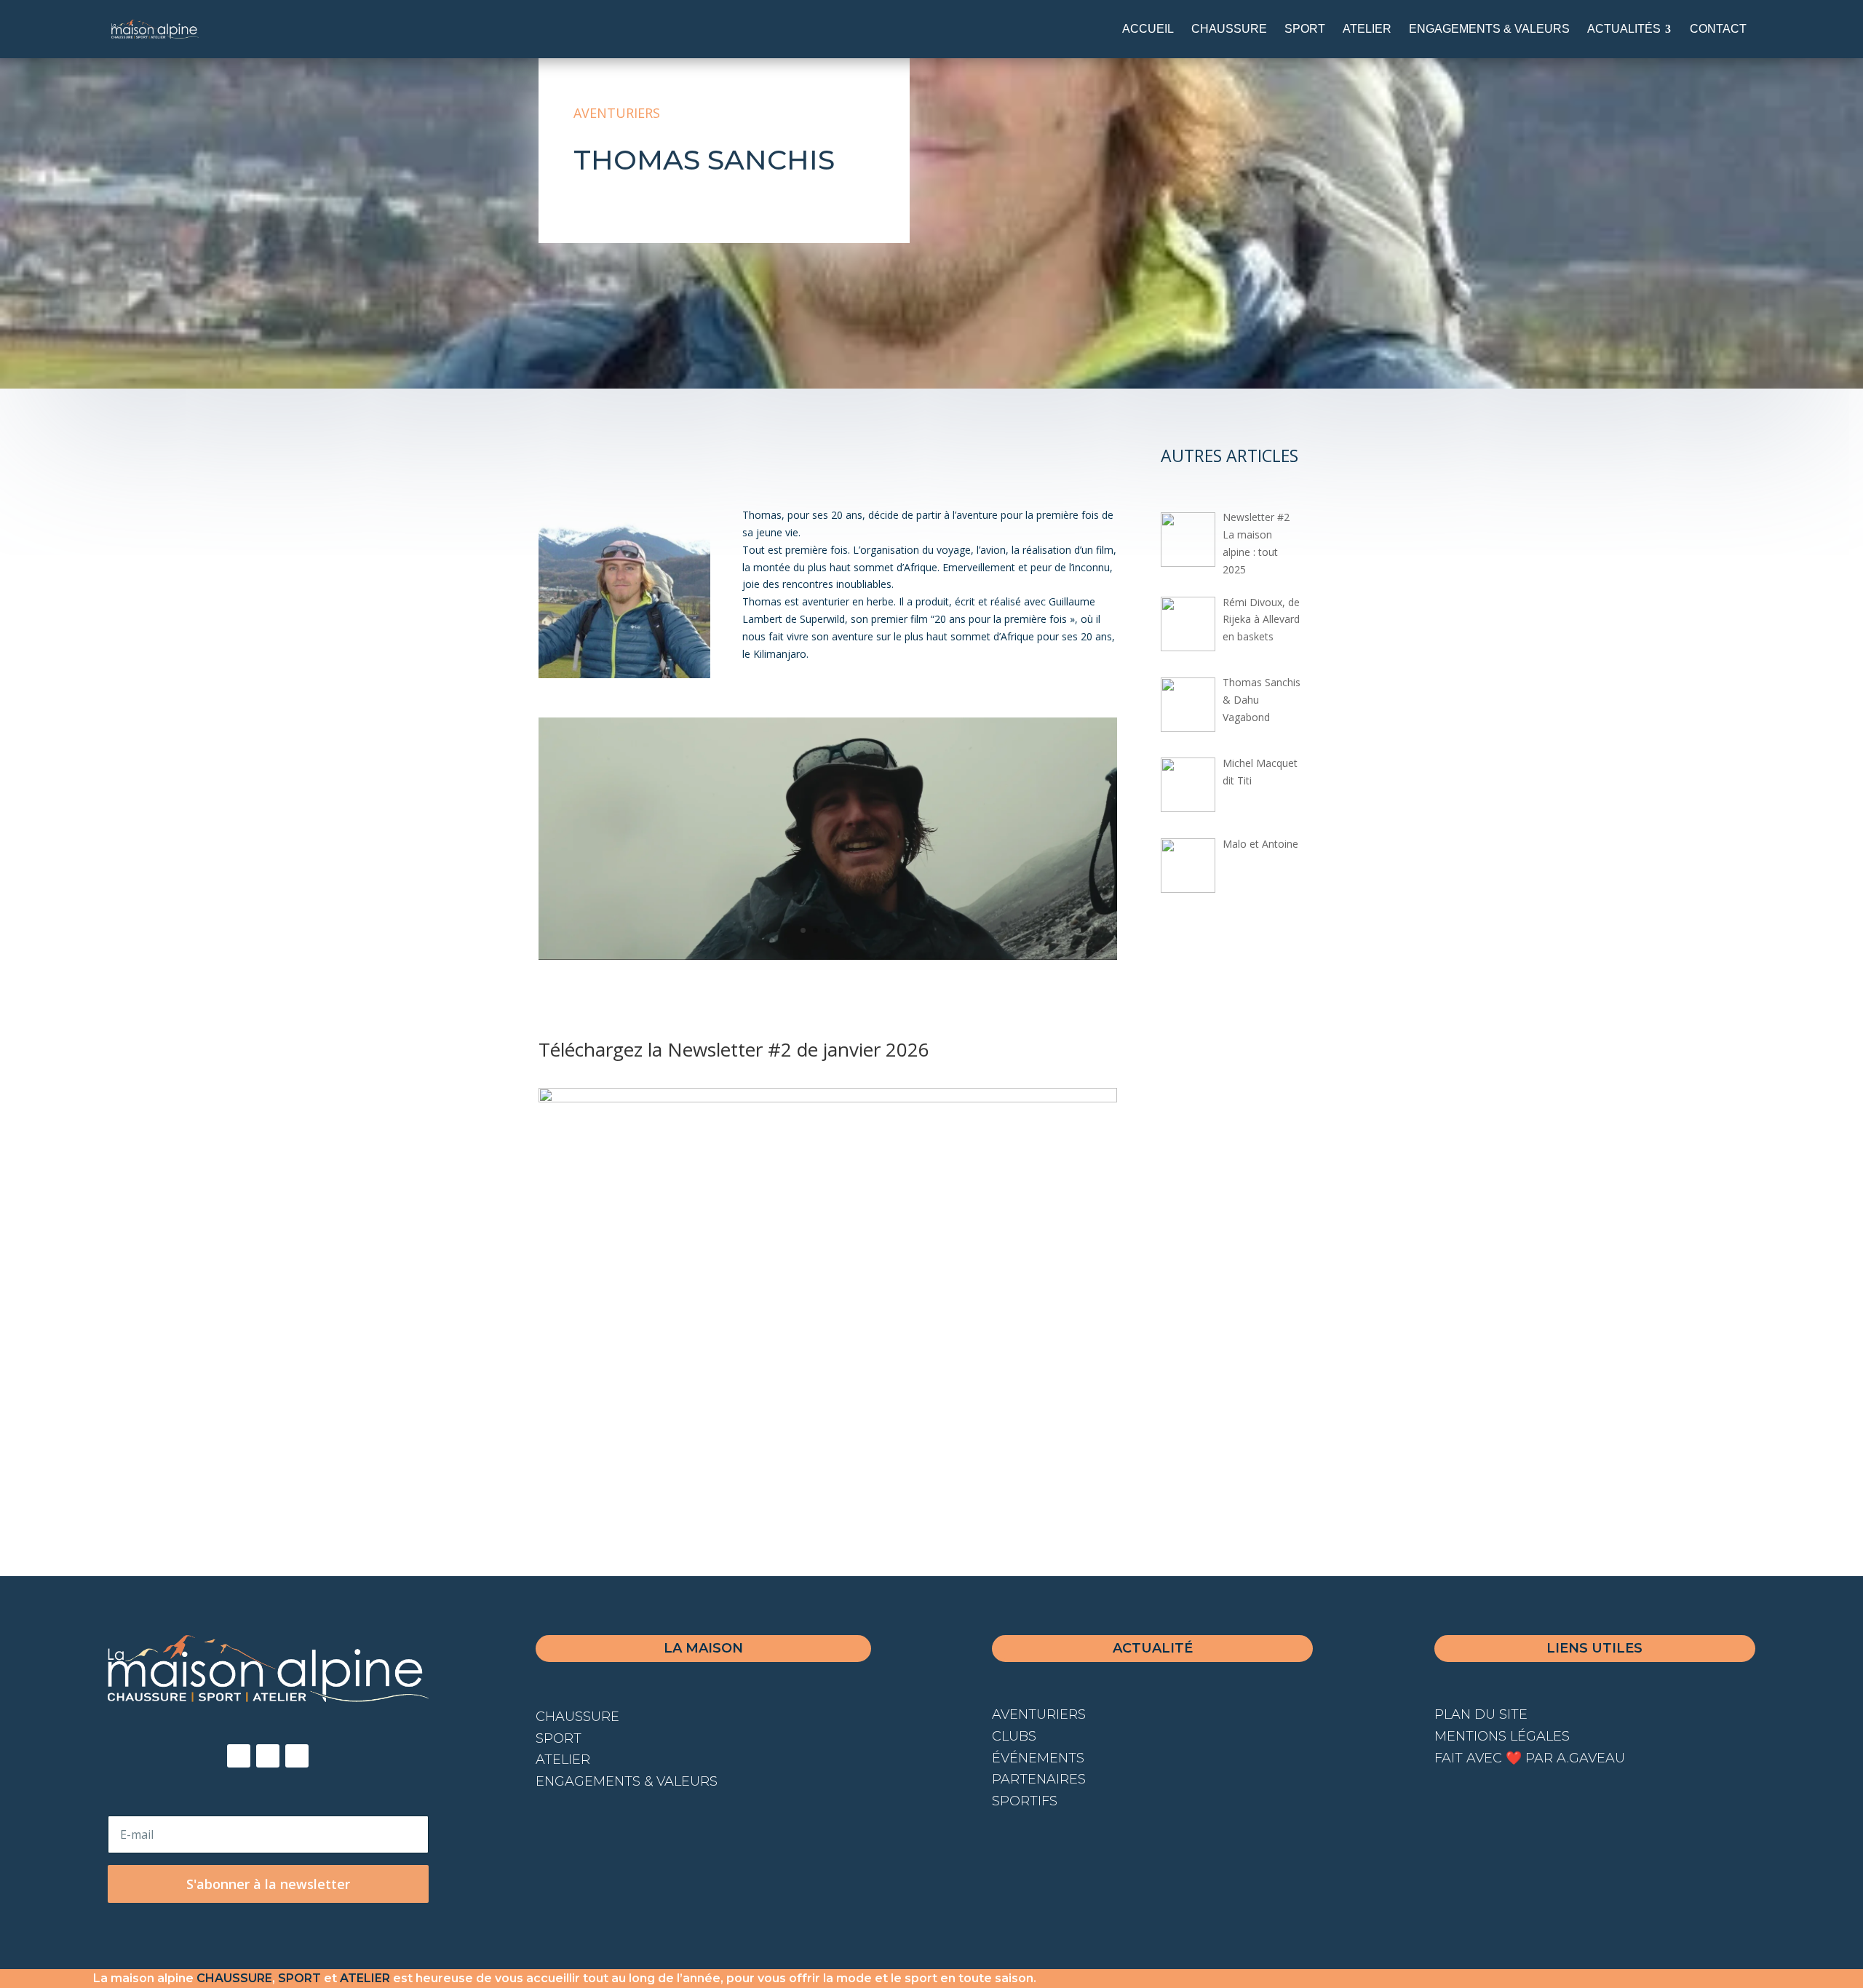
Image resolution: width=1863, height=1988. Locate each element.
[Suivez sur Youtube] (297, 1756)
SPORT (299, 1978)
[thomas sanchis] (828, 956)
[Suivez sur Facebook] (239, 1756)
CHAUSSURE (234, 1978)
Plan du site (1481, 1714)
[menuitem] (1148, 29)
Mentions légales (1502, 1736)
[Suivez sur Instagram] (268, 1756)
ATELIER (365, 1978)
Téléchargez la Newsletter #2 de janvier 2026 (734, 1049)
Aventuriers (617, 113)
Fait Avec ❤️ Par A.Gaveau (1530, 1758)
